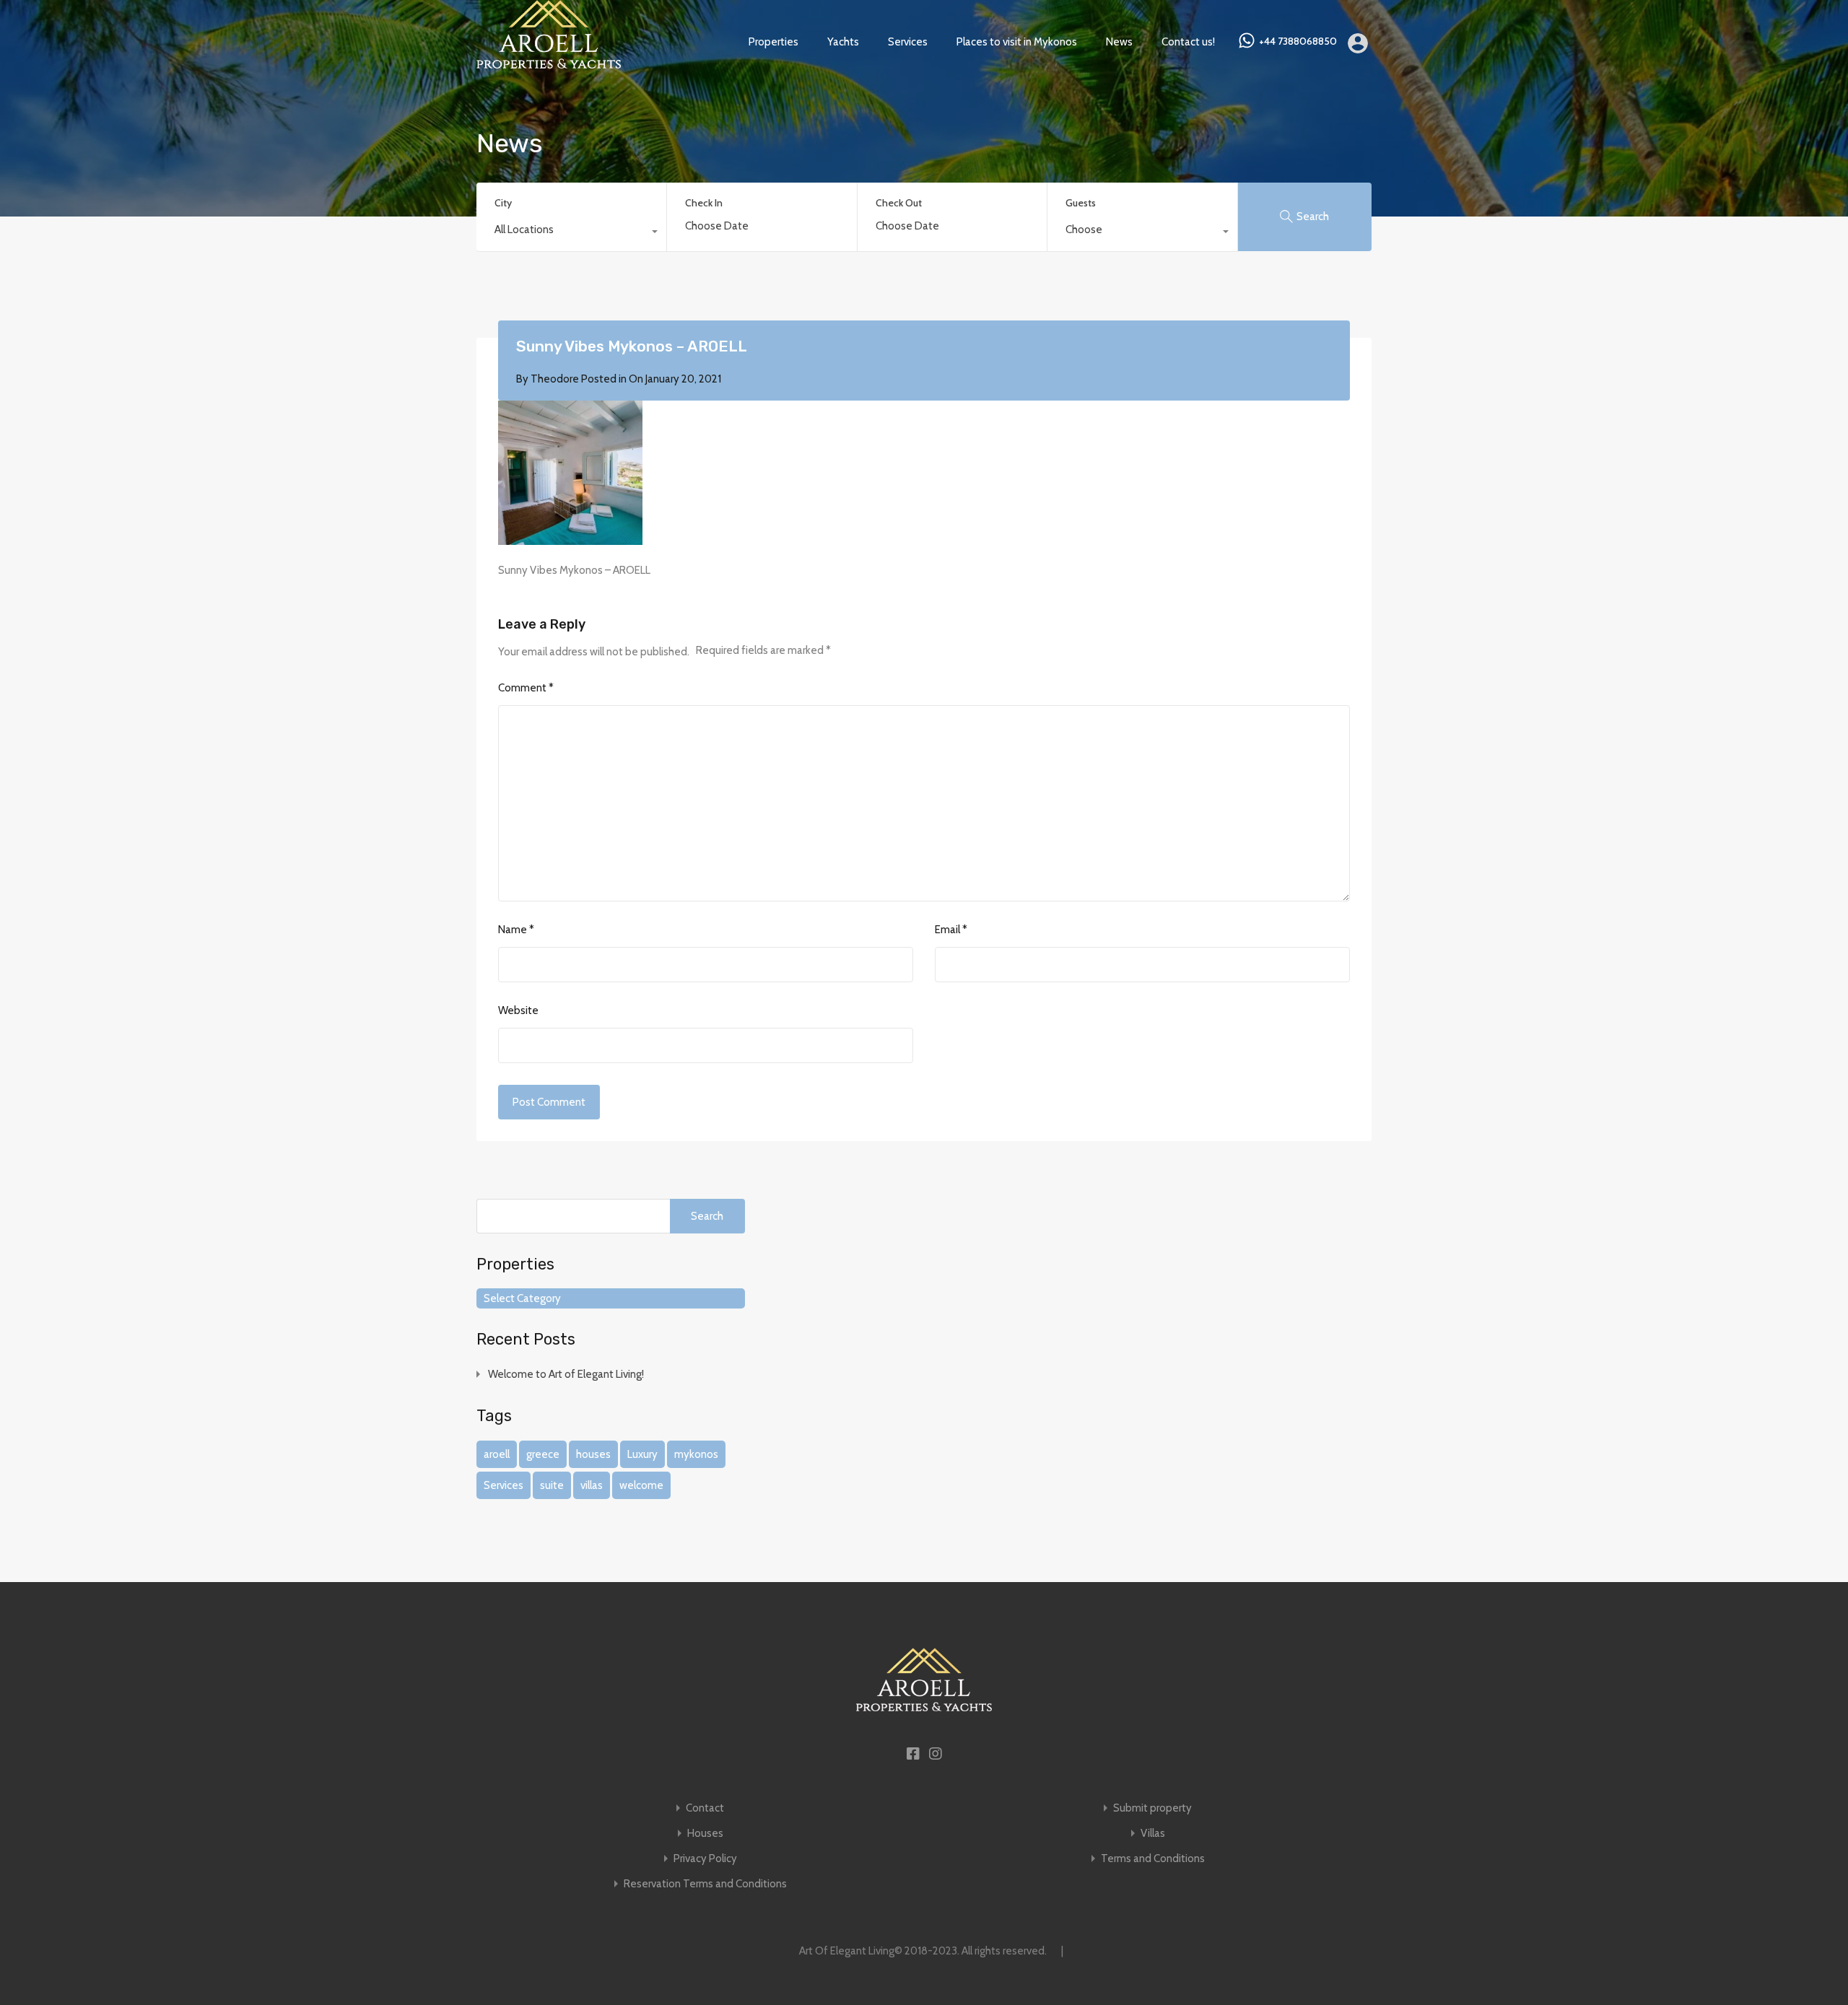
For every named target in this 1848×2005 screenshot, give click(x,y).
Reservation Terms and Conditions (705, 1884)
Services (908, 42)
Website (518, 1010)
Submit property (1152, 1808)
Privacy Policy (705, 1859)
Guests (1081, 203)
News (1119, 42)
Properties (773, 42)
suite (552, 1485)
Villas (1153, 1834)
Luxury (642, 1454)
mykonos (696, 1454)
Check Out (899, 203)
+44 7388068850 (1298, 42)
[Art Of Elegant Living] (549, 62)
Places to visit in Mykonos (1017, 42)
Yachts (843, 42)
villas (592, 1485)
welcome (641, 1485)
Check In (704, 203)
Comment (526, 688)
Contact (705, 1808)
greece (543, 1454)
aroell (497, 1454)
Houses (705, 1834)
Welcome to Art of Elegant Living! (566, 1374)
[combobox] (571, 233)
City (503, 203)
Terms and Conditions (1153, 1859)
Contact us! (1188, 42)
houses (593, 1454)
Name (516, 930)
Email (951, 930)
